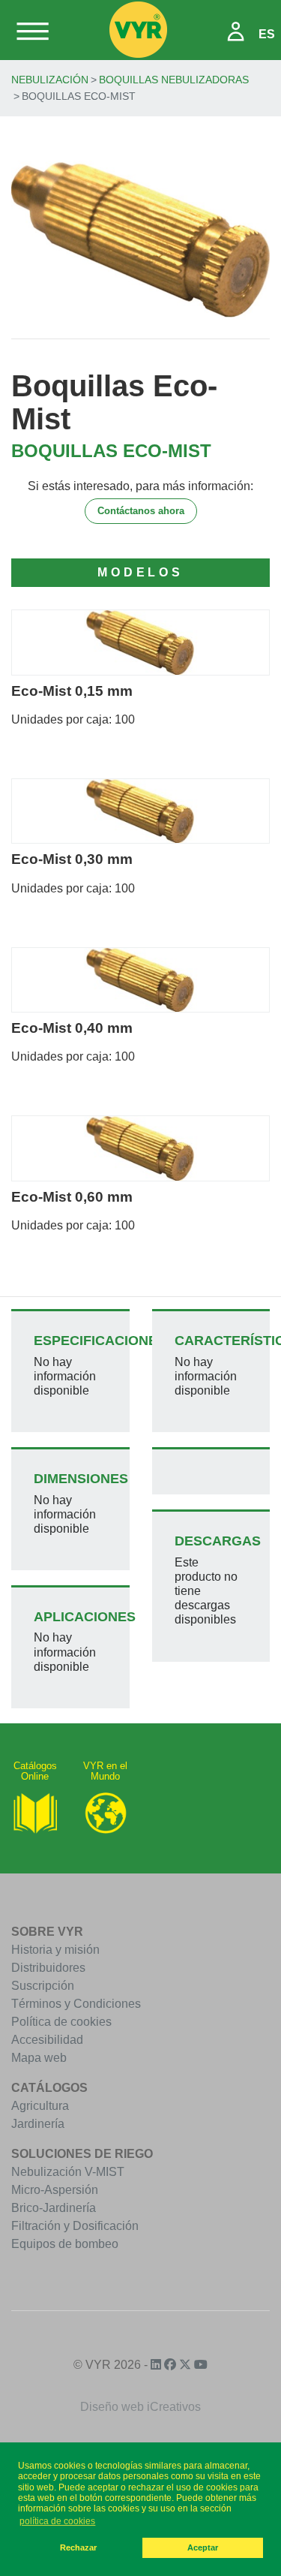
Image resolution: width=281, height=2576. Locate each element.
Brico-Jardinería (54, 2208)
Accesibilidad (47, 2040)
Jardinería (38, 2124)
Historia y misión (55, 1950)
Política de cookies (61, 2022)
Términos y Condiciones (76, 2004)
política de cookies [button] (57, 2521)
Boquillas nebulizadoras (174, 80)
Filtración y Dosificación (75, 2226)
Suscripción (43, 1986)
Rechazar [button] (78, 2547)
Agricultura (40, 2106)
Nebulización (50, 80)
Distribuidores (48, 1968)
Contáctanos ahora (141, 511)
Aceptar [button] (203, 2547)
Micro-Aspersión (55, 2190)
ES (267, 34)
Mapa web (39, 2058)
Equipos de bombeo (65, 2244)
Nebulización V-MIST (68, 2172)
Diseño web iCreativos (140, 2407)
